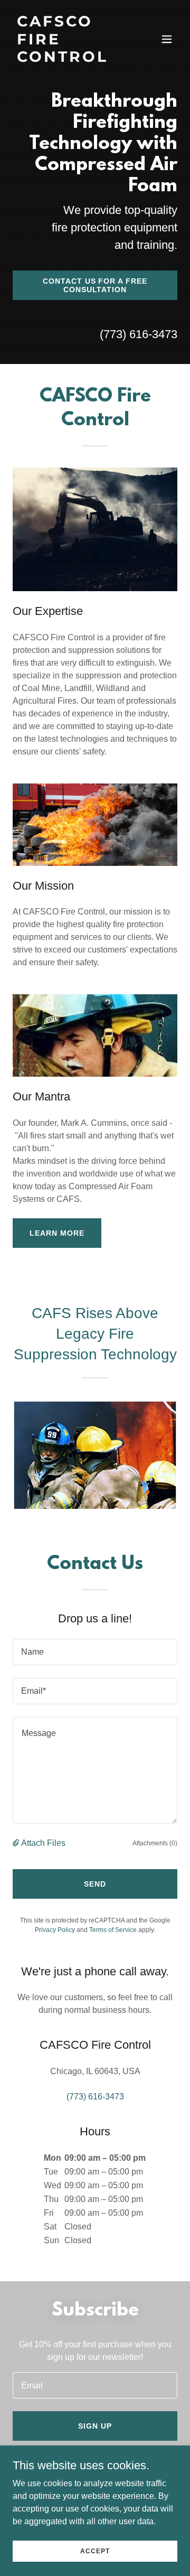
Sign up (95, 2426)
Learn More (57, 1233)
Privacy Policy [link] (55, 1930)
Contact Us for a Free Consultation (95, 285)
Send (95, 1884)
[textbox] (95, 1652)
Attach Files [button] (43, 1843)
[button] (167, 39)
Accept (95, 2551)
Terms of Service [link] (113, 1930)
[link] (70, 59)
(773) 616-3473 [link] (139, 334)
